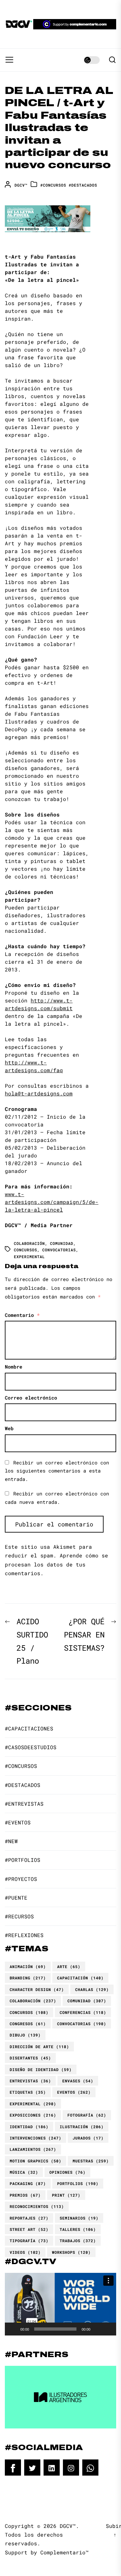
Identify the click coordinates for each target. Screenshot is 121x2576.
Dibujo (25, 2035)
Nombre (14, 1367)
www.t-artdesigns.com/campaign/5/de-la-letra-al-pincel (52, 1202)
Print (66, 2195)
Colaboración (29, 1243)
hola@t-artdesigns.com (39, 1093)
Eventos (74, 2092)
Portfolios (78, 2183)
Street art (29, 2229)
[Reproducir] (13, 2329)
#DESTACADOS (83, 185)
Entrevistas (30, 2081)
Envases (78, 2081)
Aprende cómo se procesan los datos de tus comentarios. (56, 1564)
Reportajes (29, 2218)
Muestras (91, 2161)
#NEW (11, 1841)
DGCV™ (21, 185)
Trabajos (78, 2241)
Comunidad (62, 1243)
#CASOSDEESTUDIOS (31, 1747)
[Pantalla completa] (108, 2329)
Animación (28, 1966)
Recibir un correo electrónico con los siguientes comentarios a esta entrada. (57, 1471)
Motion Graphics (35, 2161)
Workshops (71, 2252)
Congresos (28, 2024)
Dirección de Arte (39, 2047)
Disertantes (30, 2058)
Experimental (29, 1257)
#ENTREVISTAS (24, 1804)
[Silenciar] (97, 2329)
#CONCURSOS (53, 185)
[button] (61, 2304)
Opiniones (67, 2172)
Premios (25, 2195)
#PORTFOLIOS (23, 1860)
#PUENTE (16, 1898)
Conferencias (83, 2012)
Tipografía (29, 2241)
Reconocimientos (37, 2206)
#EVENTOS (18, 1822)
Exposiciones (33, 2115)
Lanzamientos (33, 2149)
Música (24, 2172)
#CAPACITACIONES (29, 1728)
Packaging (28, 2183)
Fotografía (87, 2115)
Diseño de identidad (41, 2069)
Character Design (37, 1989)
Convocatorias (59, 1250)
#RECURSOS (19, 1916)
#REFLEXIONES (24, 1935)
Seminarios (79, 2218)
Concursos (25, 1250)
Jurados (88, 2138)
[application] (60, 2304)
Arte (69, 1966)
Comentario (22, 1315)
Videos (25, 2252)
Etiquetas (28, 2092)
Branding (28, 1978)
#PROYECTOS (21, 1879)
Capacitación (80, 1978)
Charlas (92, 1989)
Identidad (29, 2127)
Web (9, 1428)
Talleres (78, 2229)
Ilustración (82, 2127)
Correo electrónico (31, 1398)
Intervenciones (35, 2138)
